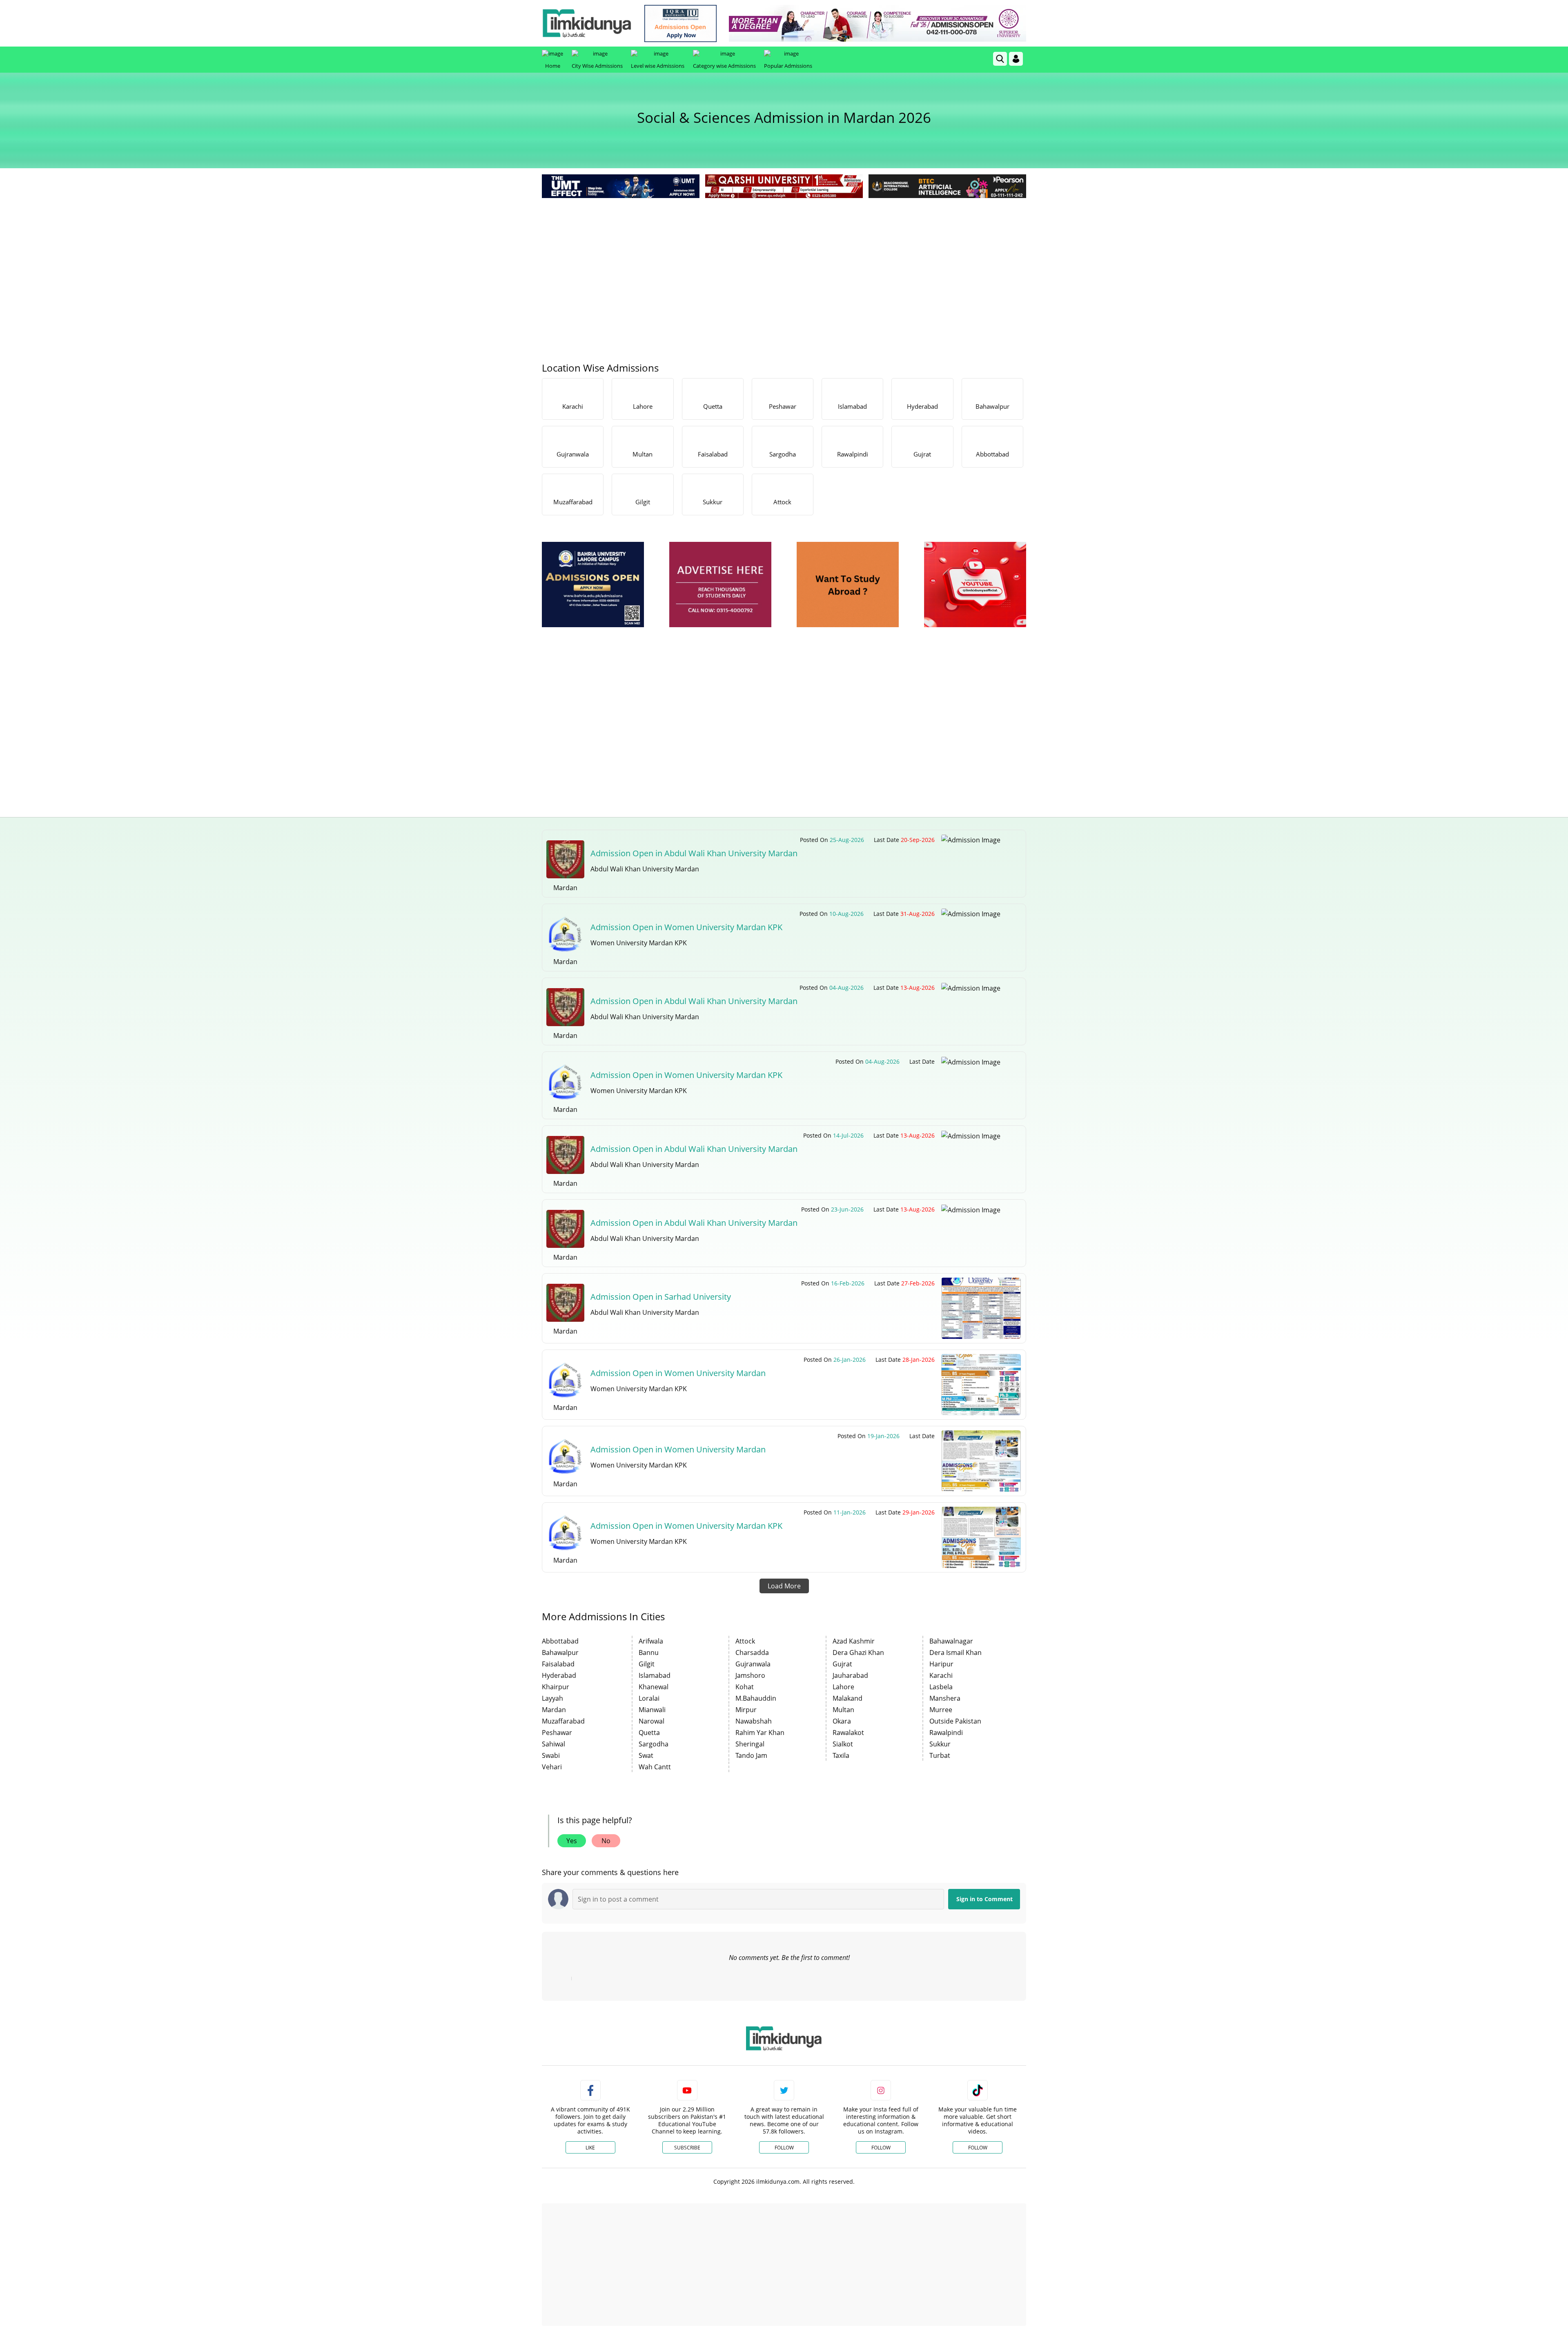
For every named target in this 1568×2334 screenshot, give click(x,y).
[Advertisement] (784, 261)
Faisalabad (558, 1664)
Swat (646, 1755)
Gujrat (842, 1664)
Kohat (745, 1687)
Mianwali (652, 1710)
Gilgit (647, 1664)
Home (553, 66)
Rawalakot (848, 1733)
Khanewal (654, 1687)
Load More (784, 1586)
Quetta (649, 1733)
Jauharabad (850, 1675)
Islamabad (655, 1675)
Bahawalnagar (951, 1641)
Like (590, 2148)
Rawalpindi (946, 1733)
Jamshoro (750, 1675)
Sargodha (654, 1744)
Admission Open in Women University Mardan (678, 1373)
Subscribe (687, 2148)
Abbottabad (560, 1641)
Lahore (843, 1687)
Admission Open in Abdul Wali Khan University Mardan (694, 853)
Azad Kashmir (854, 1641)
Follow (784, 2148)
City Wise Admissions (597, 66)
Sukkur (940, 1744)
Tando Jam (751, 1755)
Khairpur (556, 1687)
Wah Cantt (655, 1767)
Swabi (551, 1755)
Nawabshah (754, 1721)
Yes (572, 1841)
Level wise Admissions (658, 66)
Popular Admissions (788, 66)
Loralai (649, 1698)
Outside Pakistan (955, 1721)
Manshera (945, 1698)
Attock (745, 1641)
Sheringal (750, 1744)
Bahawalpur (560, 1653)
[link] (680, 23)
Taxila (841, 1755)
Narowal (651, 1721)
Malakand (847, 1698)
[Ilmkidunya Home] (587, 23)
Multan (843, 1710)
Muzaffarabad (563, 1721)
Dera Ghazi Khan (858, 1653)
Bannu (649, 1653)
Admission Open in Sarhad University (661, 1297)
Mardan (554, 1710)
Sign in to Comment (984, 1899)
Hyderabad (559, 1675)
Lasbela (941, 1687)
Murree (941, 1710)
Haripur (941, 1664)
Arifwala (651, 1641)
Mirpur (746, 1710)
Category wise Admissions (724, 66)
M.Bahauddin (756, 1698)
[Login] (1016, 59)
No (606, 1841)
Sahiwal (553, 1744)
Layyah (552, 1698)
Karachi (941, 1675)
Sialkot (843, 1744)
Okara (842, 1721)
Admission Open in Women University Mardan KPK (686, 927)
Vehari (552, 1767)
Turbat (940, 1755)
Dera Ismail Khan (955, 1653)
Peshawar (557, 1733)
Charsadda (752, 1653)
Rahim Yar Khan (760, 1733)
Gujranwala (753, 1664)
